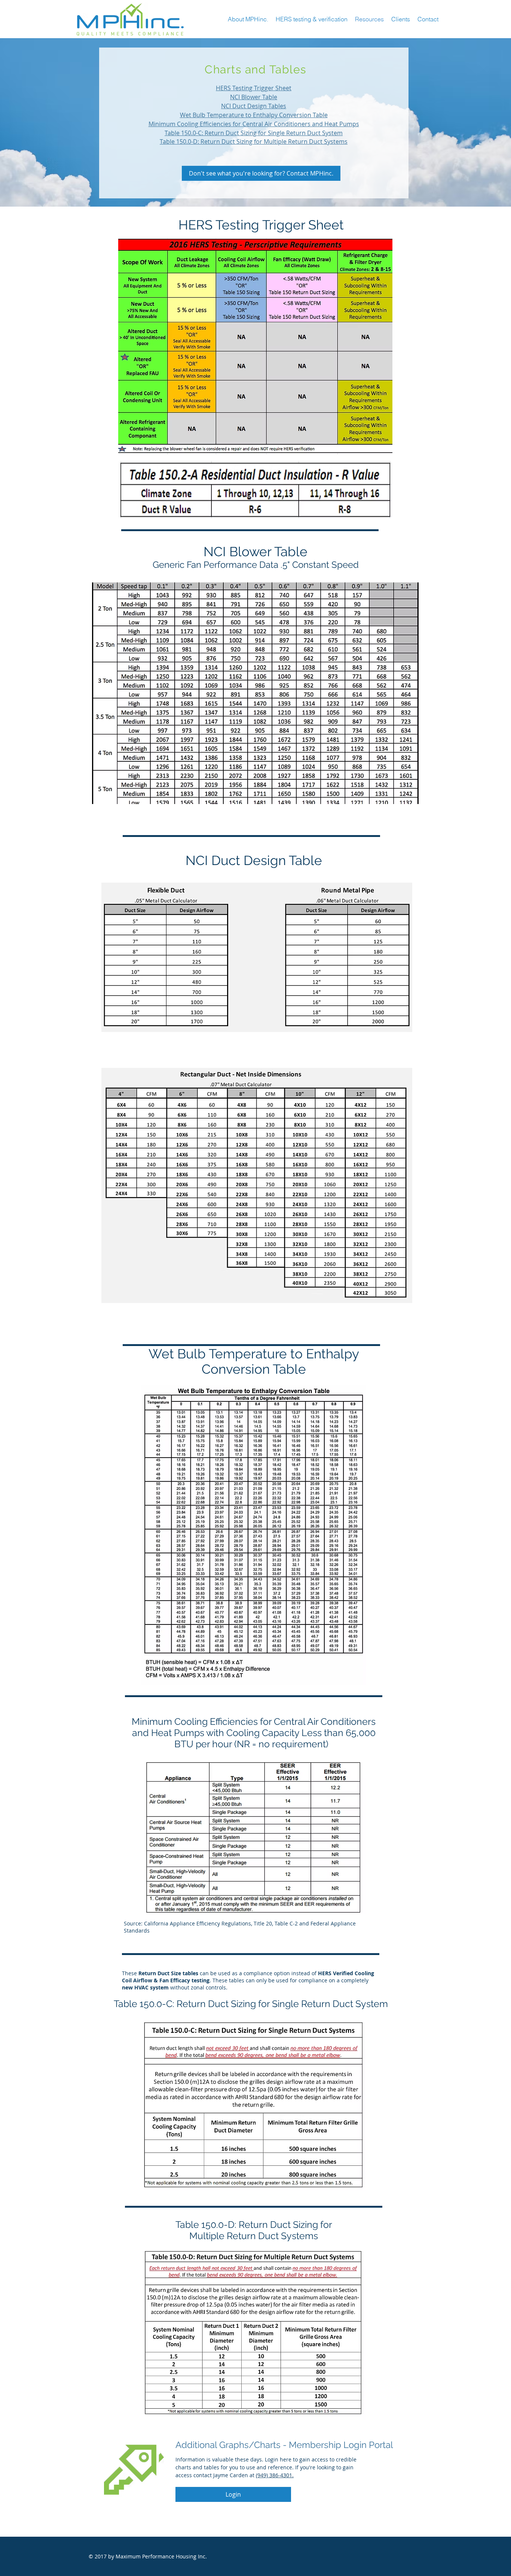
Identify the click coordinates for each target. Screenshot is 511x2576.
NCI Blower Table (254, 97)
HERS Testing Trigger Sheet (254, 88)
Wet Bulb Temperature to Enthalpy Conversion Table (254, 115)
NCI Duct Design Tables (254, 106)
